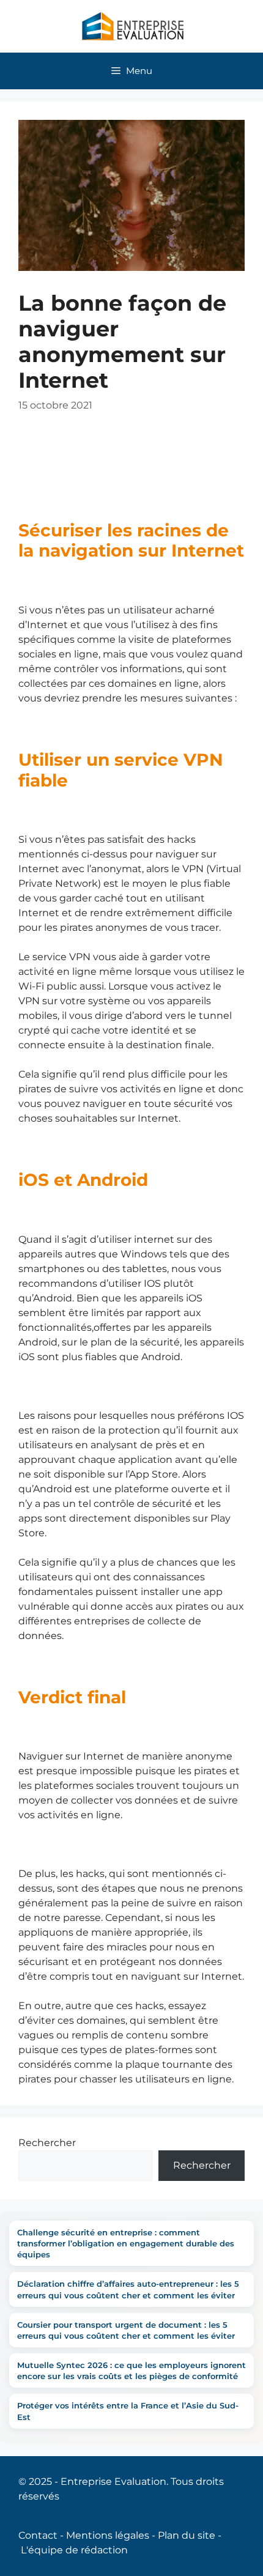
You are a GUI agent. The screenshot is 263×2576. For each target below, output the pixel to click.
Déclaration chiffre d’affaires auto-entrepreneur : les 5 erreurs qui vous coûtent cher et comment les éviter (128, 2289)
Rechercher (47, 2143)
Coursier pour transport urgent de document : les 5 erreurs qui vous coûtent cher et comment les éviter (126, 2330)
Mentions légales (108, 2535)
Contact (38, 2535)
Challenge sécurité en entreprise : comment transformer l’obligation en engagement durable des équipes (126, 2243)
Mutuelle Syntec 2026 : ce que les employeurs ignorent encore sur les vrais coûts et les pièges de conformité (131, 2371)
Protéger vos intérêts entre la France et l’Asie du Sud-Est (128, 2411)
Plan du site (187, 2535)
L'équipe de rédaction (74, 2550)
